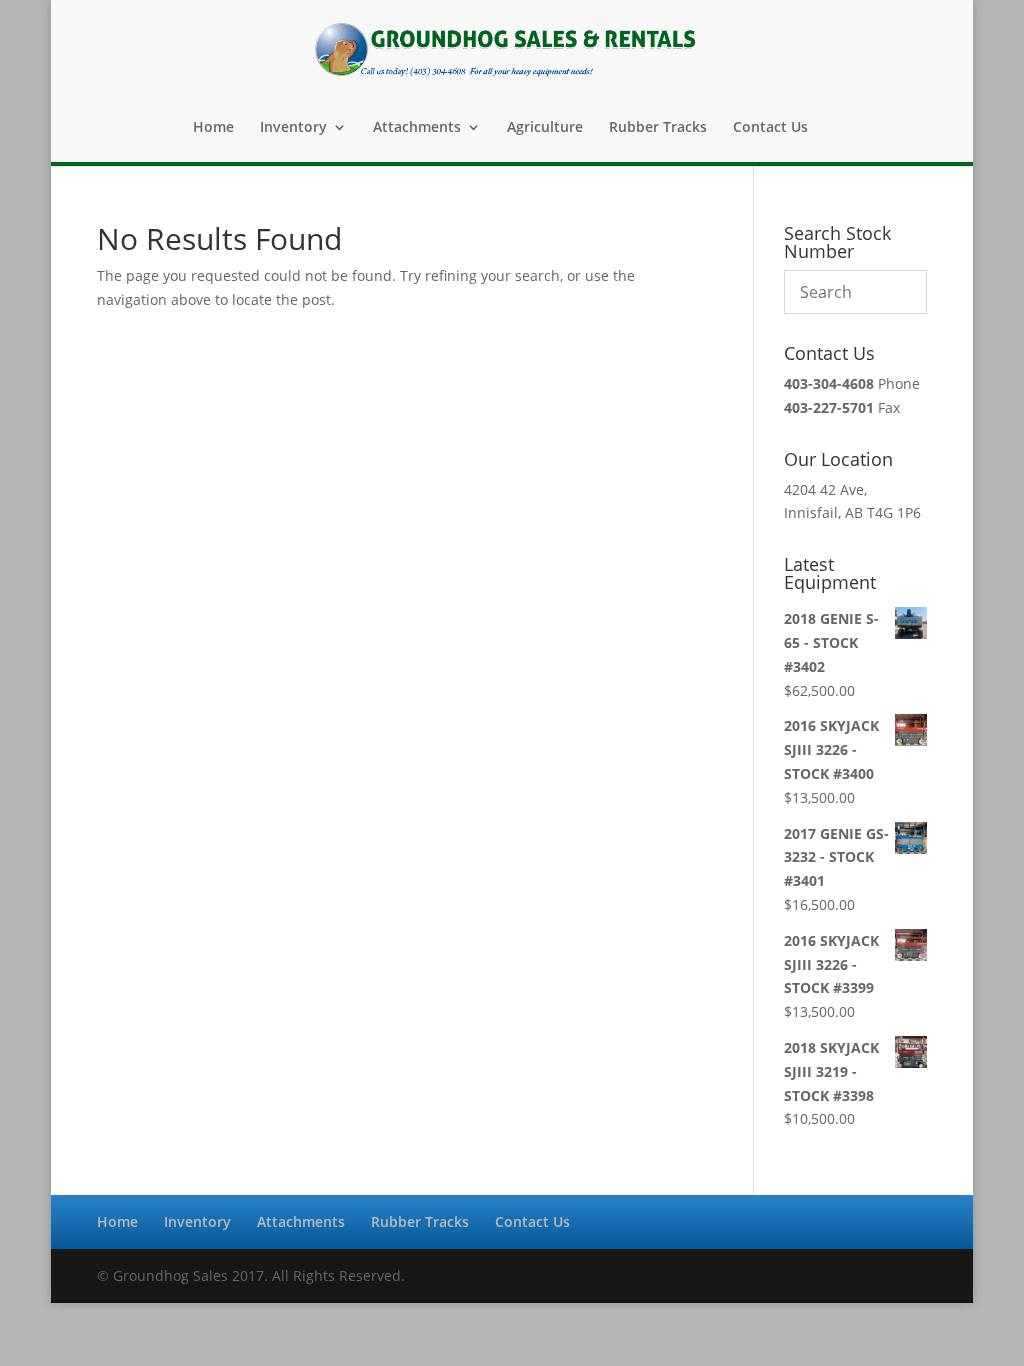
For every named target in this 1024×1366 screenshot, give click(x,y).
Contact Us (770, 128)
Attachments (417, 128)
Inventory (293, 128)
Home (213, 128)
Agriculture (545, 128)
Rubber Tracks (658, 128)
